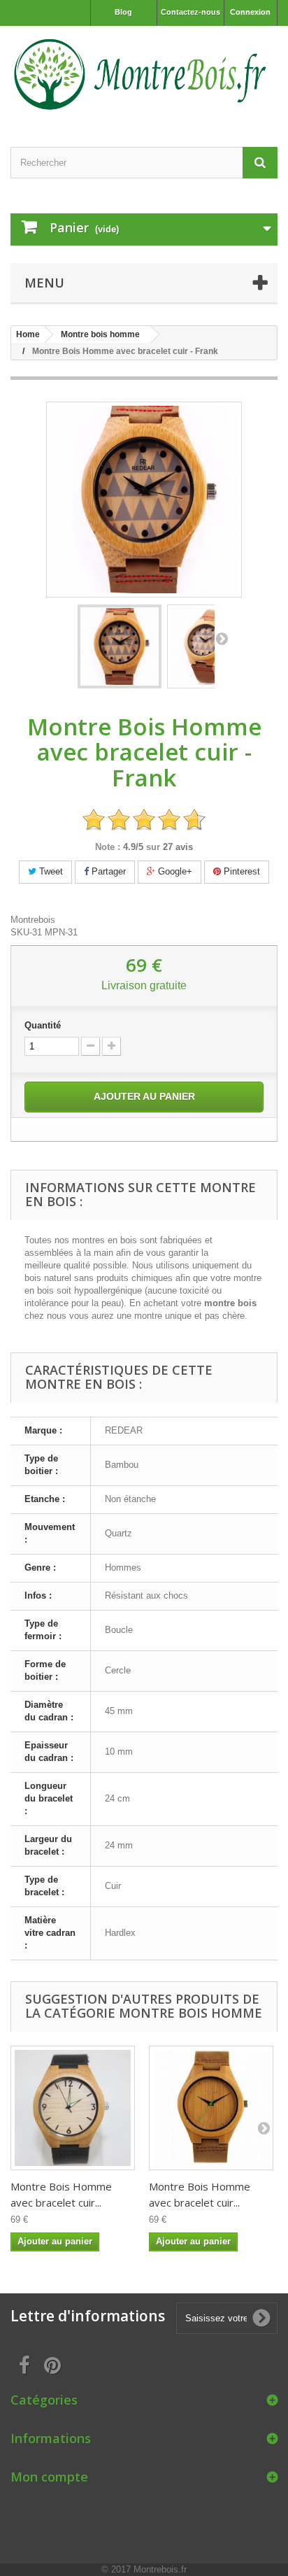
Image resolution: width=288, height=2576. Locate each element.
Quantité (43, 1025)
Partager (107, 871)
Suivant (222, 638)
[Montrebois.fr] (144, 74)
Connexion (250, 12)
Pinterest (240, 871)
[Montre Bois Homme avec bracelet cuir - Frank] (120, 646)
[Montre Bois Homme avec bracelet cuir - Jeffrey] (211, 2108)
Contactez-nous (190, 12)
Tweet (50, 871)
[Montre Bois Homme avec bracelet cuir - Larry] (73, 2108)
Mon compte (49, 2477)
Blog (123, 12)
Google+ (174, 871)
